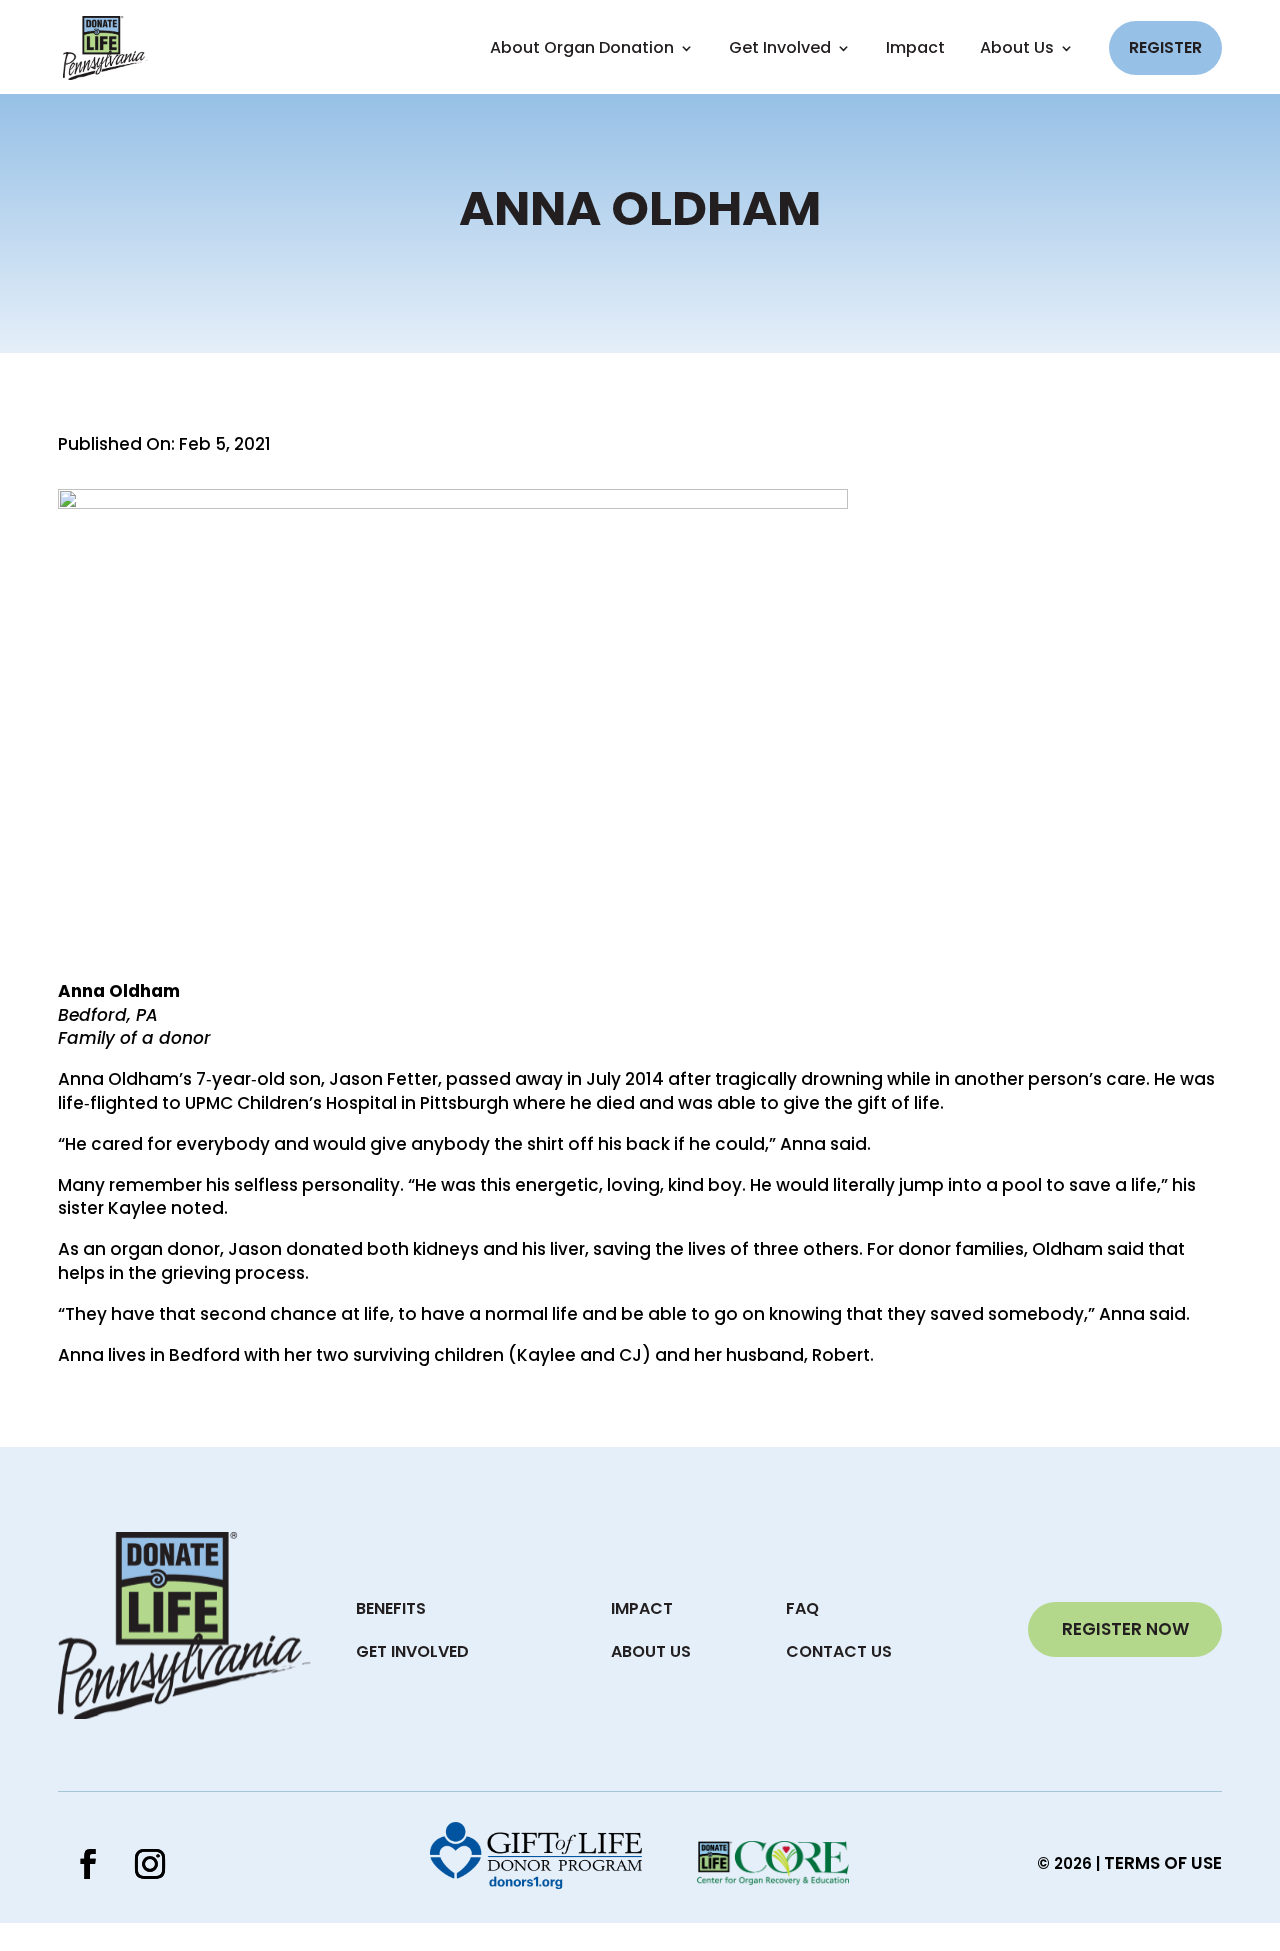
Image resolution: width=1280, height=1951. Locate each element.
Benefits (391, 1608)
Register (1165, 47)
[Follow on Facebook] (88, 1864)
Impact (915, 48)
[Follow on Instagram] (150, 1864)
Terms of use (1163, 1863)
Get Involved (412, 1651)
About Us (1017, 48)
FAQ (802, 1608)
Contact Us (839, 1651)
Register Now (1125, 1629)
